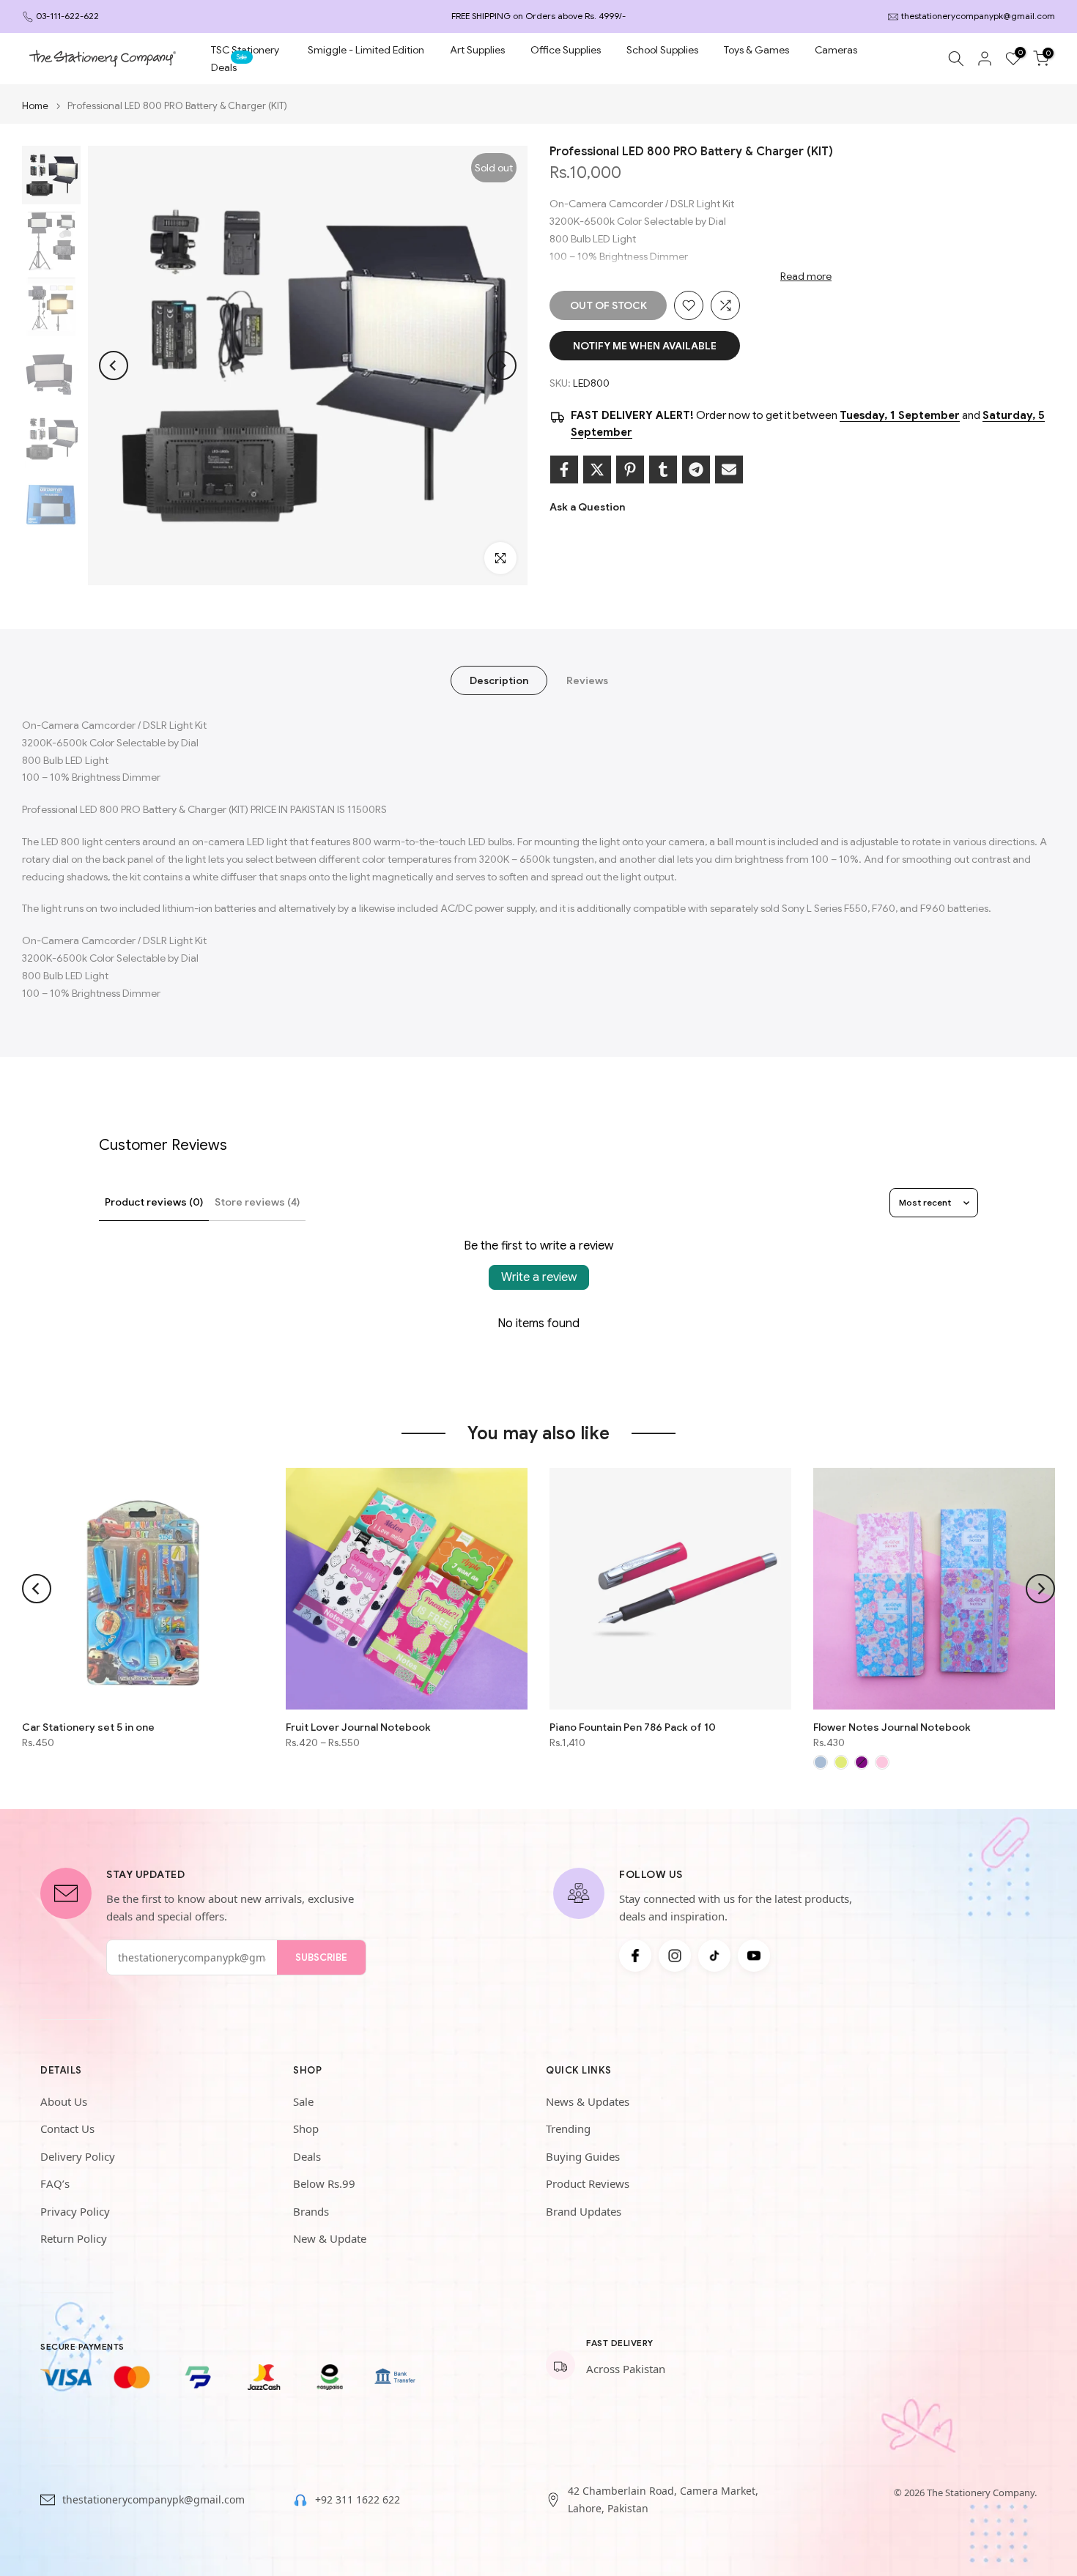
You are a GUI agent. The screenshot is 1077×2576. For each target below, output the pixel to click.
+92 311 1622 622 (358, 2499)
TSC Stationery (245, 50)
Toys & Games (756, 50)
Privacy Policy (75, 2211)
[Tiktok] (714, 1956)
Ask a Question (587, 507)
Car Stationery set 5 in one (88, 1727)
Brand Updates (584, 2211)
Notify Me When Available (645, 346)
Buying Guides (583, 2156)
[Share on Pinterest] (630, 469)
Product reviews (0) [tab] (154, 1202)
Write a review (539, 1277)
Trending (568, 2128)
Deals (229, 66)
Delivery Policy (78, 2156)
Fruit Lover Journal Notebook (358, 1727)
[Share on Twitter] (597, 469)
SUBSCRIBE (321, 1957)
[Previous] (114, 365)
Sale (303, 2101)
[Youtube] (754, 1956)
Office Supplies (566, 50)
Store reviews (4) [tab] (257, 1202)
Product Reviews (588, 2183)
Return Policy (74, 2238)
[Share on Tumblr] (663, 469)
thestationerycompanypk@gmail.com (978, 16)
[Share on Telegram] (696, 469)
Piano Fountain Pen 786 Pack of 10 (633, 1727)
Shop (306, 2128)
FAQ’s (55, 2183)
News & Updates (588, 2101)
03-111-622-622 (67, 16)
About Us (64, 2101)
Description (499, 680)
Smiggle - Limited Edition (366, 50)
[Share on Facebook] (564, 469)
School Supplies (662, 50)
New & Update (330, 2238)
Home (35, 106)
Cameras (836, 50)
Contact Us (67, 2128)
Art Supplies (477, 50)
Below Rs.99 (324, 2183)
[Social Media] (635, 1956)
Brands (311, 2211)
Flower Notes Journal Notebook (892, 1727)
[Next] (502, 365)
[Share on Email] (729, 469)
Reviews (587, 680)
